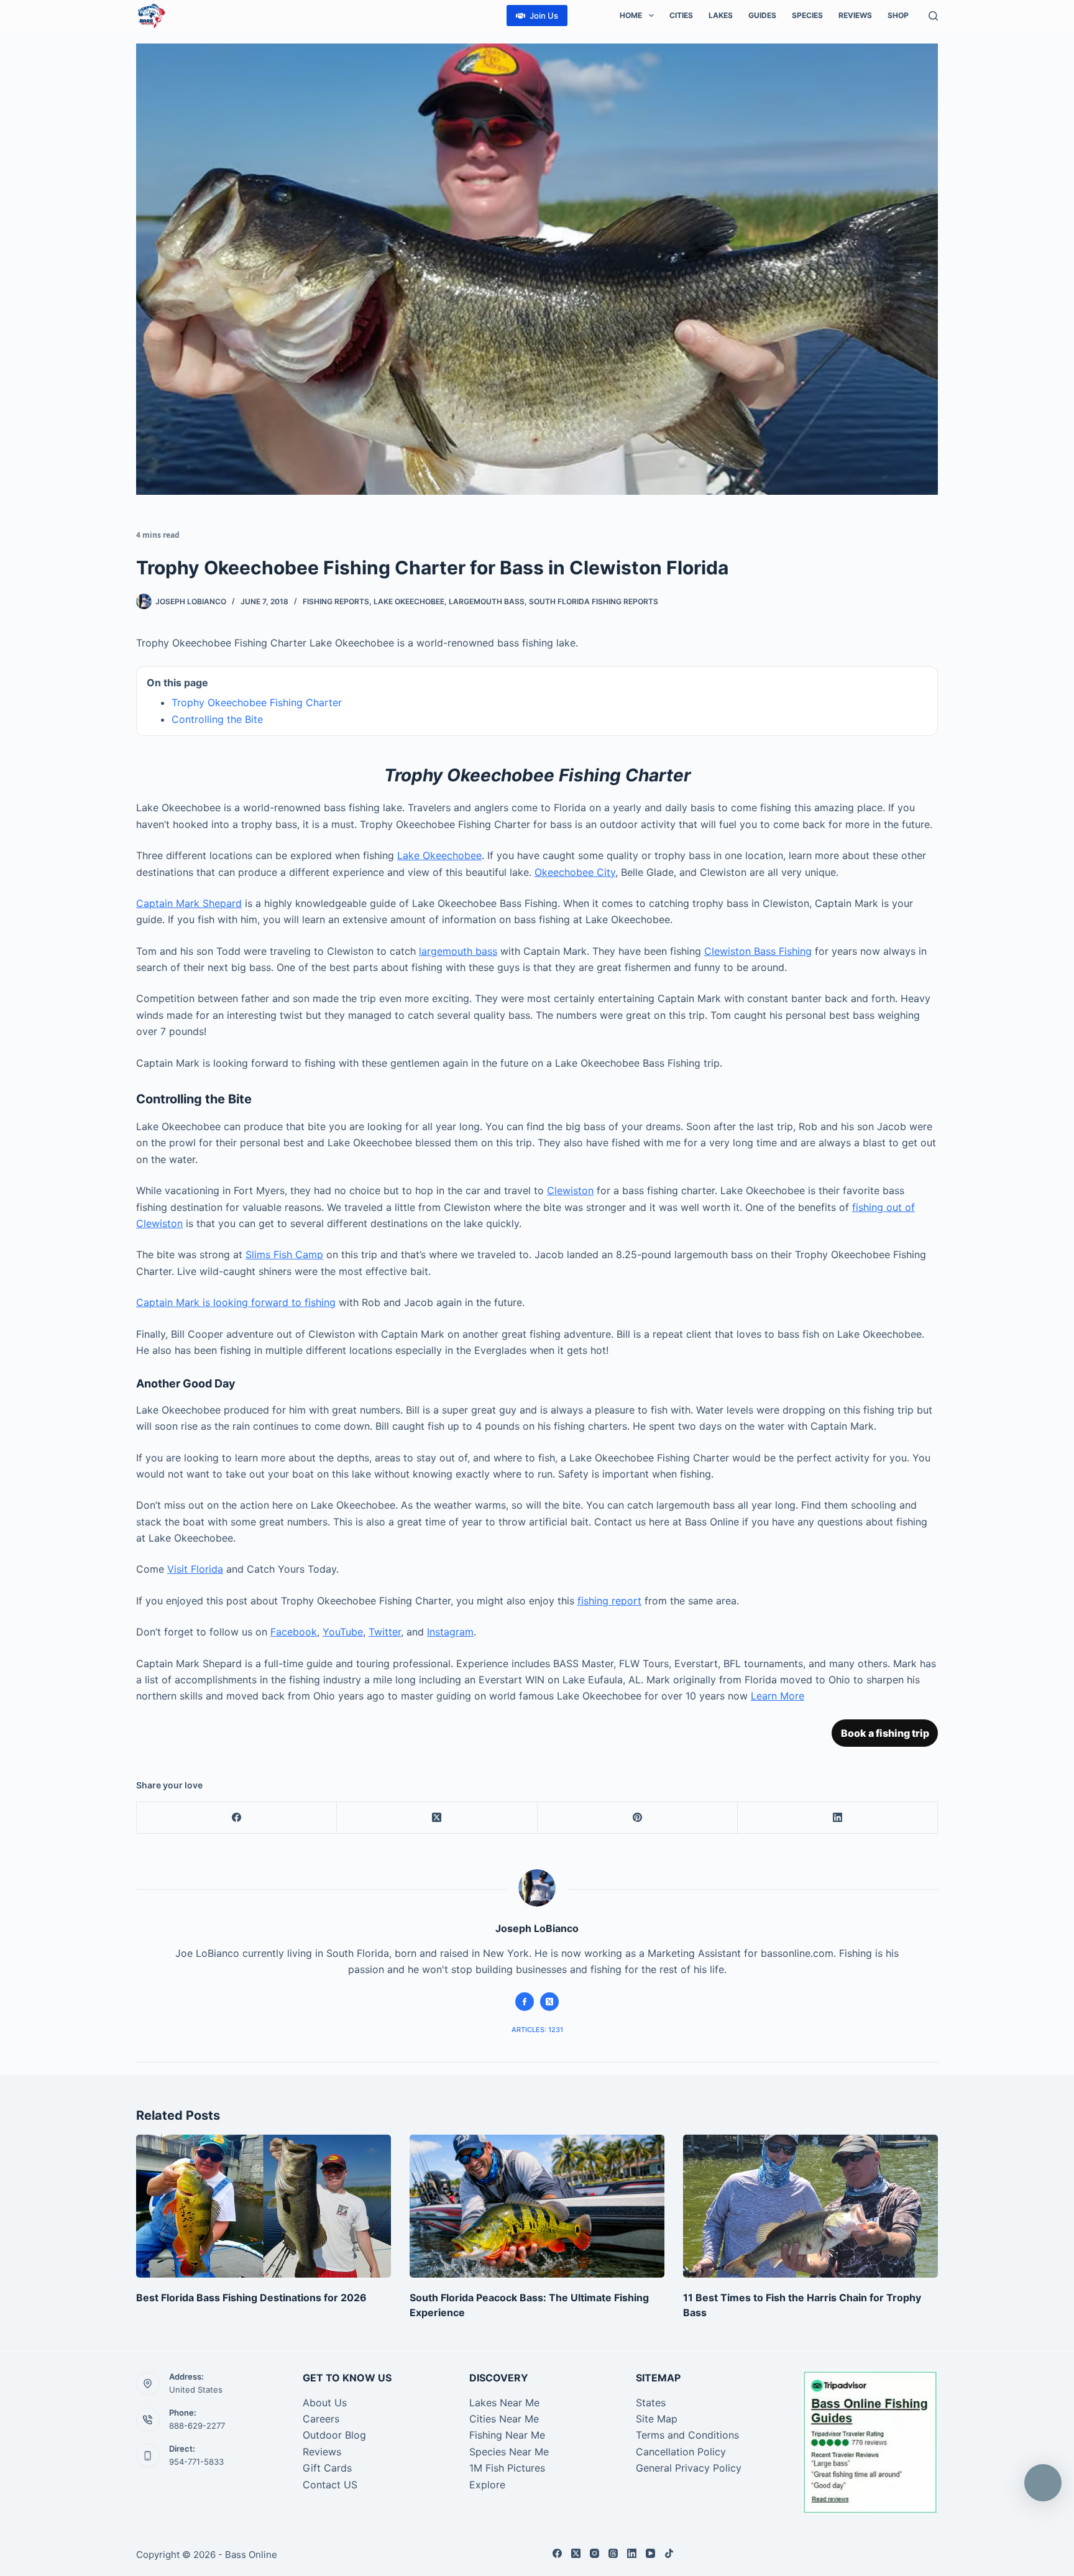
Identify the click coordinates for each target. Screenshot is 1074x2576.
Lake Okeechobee (409, 601)
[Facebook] (237, 1818)
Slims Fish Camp (284, 1254)
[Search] (933, 16)
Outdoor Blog (334, 2435)
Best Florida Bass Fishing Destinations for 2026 (251, 2298)
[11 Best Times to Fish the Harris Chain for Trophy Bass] (810, 2206)
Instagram (450, 1632)
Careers (321, 2419)
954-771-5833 (196, 2462)
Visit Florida (195, 1569)
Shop (898, 15)
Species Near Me (509, 2452)
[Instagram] (594, 2553)
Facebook (294, 1632)
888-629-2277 (197, 2426)
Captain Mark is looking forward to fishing (236, 1302)
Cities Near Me (504, 2419)
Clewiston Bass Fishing (758, 951)
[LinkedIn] (838, 1818)
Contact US (330, 2485)
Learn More (778, 1696)
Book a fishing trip (885, 1733)
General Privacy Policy (689, 2468)
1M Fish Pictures (507, 2468)
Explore (487, 2485)
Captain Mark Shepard (189, 903)
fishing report (609, 1601)
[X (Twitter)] (437, 1818)
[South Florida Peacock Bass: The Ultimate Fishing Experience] (537, 2206)
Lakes (721, 15)
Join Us (544, 16)
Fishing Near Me (507, 2435)
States (651, 2403)
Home (631, 15)
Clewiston (570, 1190)
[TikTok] (669, 2553)
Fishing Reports (336, 601)
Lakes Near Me (504, 2403)
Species (807, 15)
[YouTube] (650, 2553)
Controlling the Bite (217, 719)
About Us (325, 2403)
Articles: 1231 (537, 2030)
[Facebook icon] (525, 2002)
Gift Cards (327, 2468)
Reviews (855, 15)
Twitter (385, 1632)
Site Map (657, 2419)
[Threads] (613, 2553)
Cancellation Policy (681, 2452)
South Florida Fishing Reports (594, 601)
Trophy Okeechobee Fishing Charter (257, 702)
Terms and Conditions (687, 2435)
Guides (762, 15)
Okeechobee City (575, 872)
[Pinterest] (638, 1818)
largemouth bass (458, 951)
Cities (681, 15)
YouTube (343, 1632)
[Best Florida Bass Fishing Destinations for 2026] (264, 2206)
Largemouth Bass (487, 601)
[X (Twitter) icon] (549, 2002)
